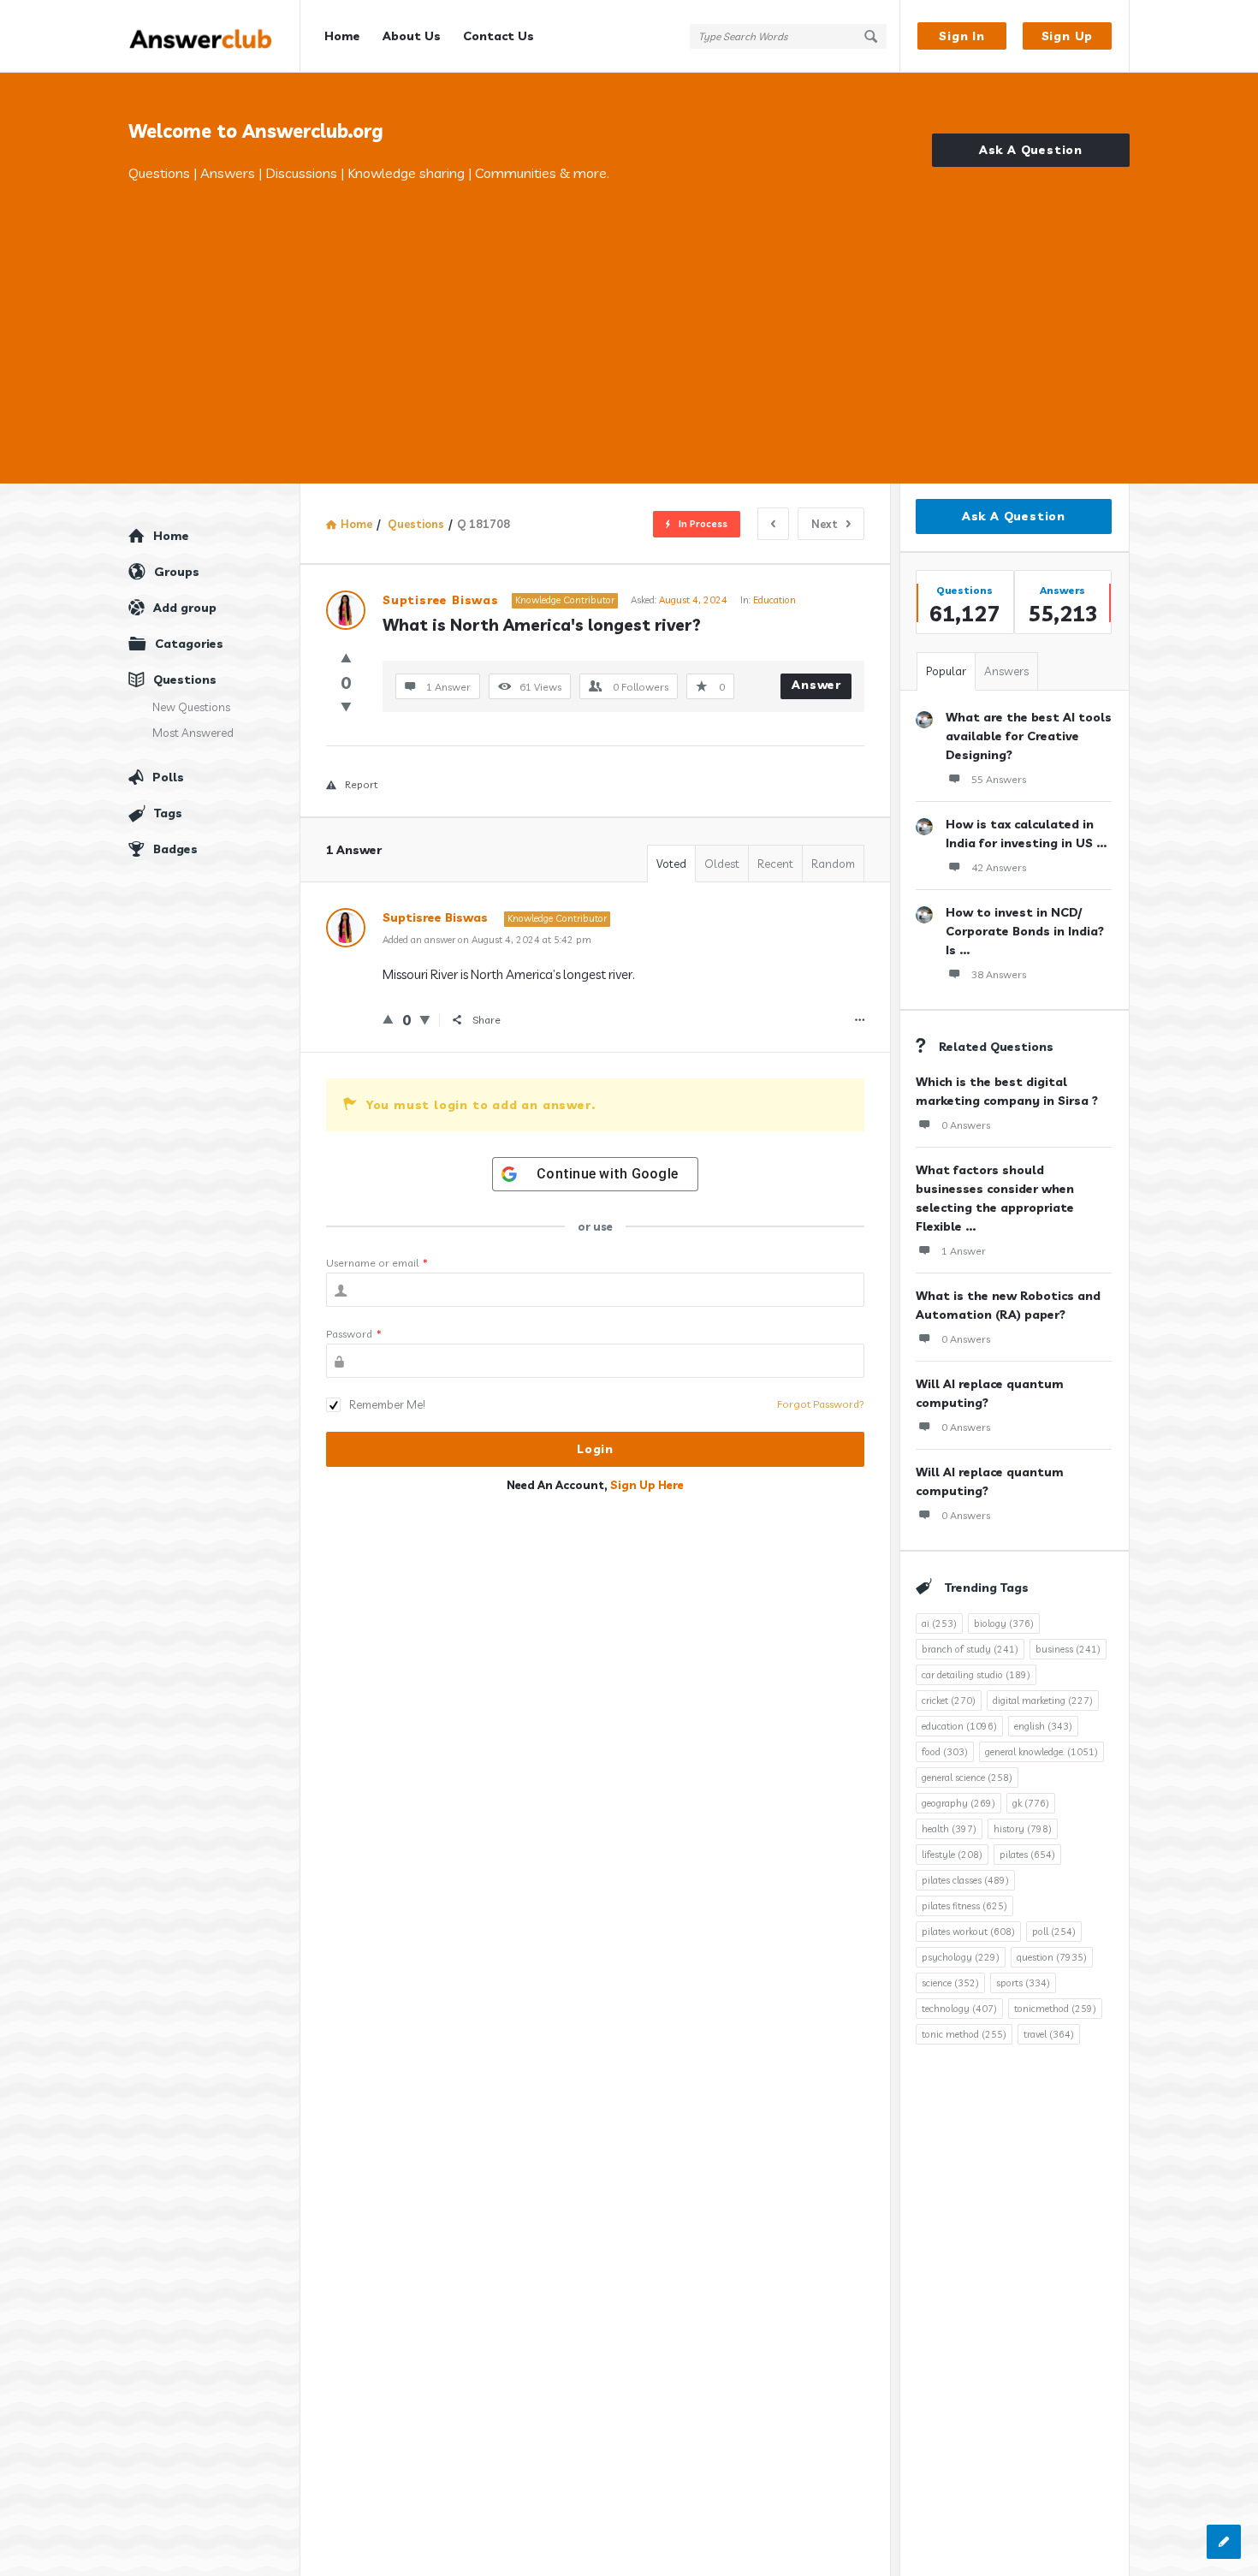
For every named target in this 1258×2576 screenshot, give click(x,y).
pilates (1027, 1855)
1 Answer (964, 1251)
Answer (816, 685)
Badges (175, 849)
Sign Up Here (647, 1485)
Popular (946, 671)
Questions (185, 680)
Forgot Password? (821, 1404)
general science (967, 1778)
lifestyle (952, 1855)
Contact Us (498, 36)
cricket (949, 1701)
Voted (671, 864)
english (1043, 1726)
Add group (185, 608)
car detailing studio (976, 1675)
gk (1031, 1803)
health (949, 1829)
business (1068, 1649)
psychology (961, 1957)
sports (1023, 1983)
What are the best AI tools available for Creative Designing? (1029, 736)
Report (361, 784)
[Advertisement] (629, 312)
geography (958, 1803)
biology (1004, 1623)
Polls (168, 777)
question (1052, 1957)
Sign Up (1068, 36)
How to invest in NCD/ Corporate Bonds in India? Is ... (1025, 931)
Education (774, 600)
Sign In (962, 36)
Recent (775, 864)
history (1023, 1829)
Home (342, 36)
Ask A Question (1031, 150)
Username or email (377, 1263)
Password (354, 1334)
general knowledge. (1041, 1752)
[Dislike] (346, 706)
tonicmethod (1055, 2009)
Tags (168, 813)
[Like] (346, 658)
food (945, 1752)
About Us (412, 36)
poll (1054, 1932)
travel (1049, 2034)
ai (939, 1623)
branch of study (970, 1649)
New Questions (191, 707)
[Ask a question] (1224, 2542)
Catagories (189, 644)
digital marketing (1043, 1701)
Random (833, 864)
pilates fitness (964, 1906)
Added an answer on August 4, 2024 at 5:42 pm (487, 940)
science (950, 1983)
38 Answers (999, 974)
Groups (177, 572)
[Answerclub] (214, 36)
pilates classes (965, 1880)
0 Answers (966, 1125)
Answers (1006, 671)
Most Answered (193, 733)
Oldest (722, 864)
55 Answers (999, 779)
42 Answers (999, 867)
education (959, 1726)
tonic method (964, 2034)
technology (959, 2009)
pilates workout (968, 1932)
